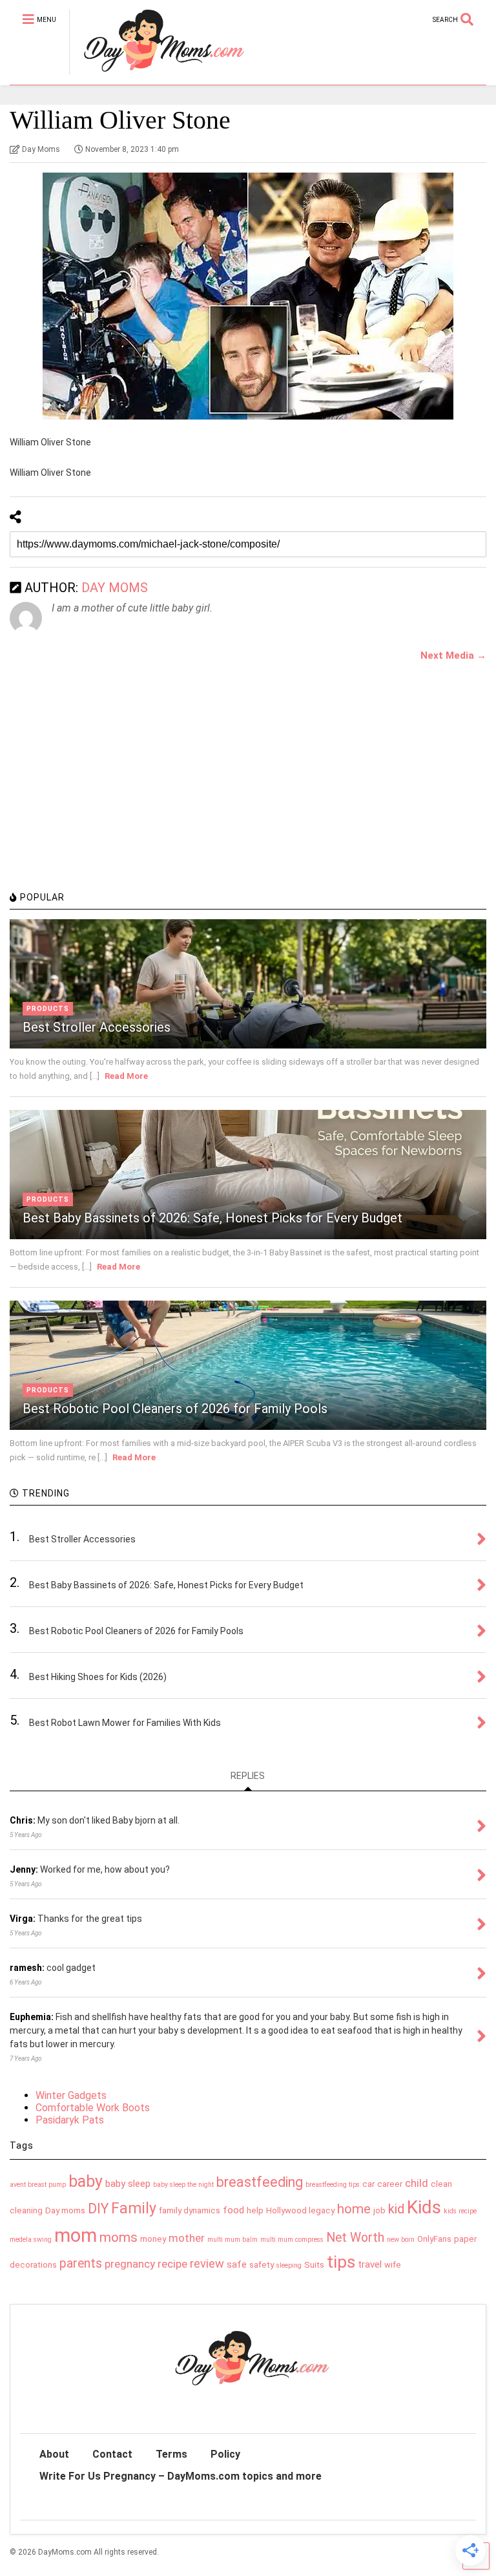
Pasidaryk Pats (70, 2120)
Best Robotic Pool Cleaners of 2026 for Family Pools (175, 1409)
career (390, 2184)
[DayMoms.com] (157, 75)
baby (86, 2181)
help (255, 2210)
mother (187, 2238)
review (207, 2263)
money (153, 2239)
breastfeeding (260, 2182)
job (379, 2210)
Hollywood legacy (300, 2210)
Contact (112, 2454)
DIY (98, 2209)
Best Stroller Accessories (97, 1027)
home (354, 2209)
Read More (126, 1076)
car (368, 2184)
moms (119, 2237)
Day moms (65, 2210)
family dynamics (190, 2210)
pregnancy (130, 2264)
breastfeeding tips (333, 2185)
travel (370, 2264)
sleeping (289, 2265)
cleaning (26, 2210)
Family (134, 2209)
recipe (172, 2264)
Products (48, 1009)
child (417, 2183)
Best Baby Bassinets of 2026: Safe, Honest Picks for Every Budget (212, 1218)
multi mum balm (232, 2240)
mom (76, 2235)
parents (81, 2263)
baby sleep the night (183, 2185)
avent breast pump (38, 2185)
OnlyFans (434, 2239)
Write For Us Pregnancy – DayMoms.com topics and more (181, 2476)
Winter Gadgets (71, 2095)
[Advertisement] (107, 794)
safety (262, 2265)
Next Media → (453, 655)
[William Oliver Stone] (248, 296)
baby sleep (128, 2184)
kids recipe (460, 2211)
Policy (225, 2454)
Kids (424, 2207)
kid (396, 2209)
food (233, 2210)
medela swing (31, 2240)
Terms (171, 2454)
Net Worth (355, 2238)
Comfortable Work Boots (93, 2108)
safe (237, 2264)
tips (341, 2262)
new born (401, 2240)
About (54, 2454)
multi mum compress (292, 2240)
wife (393, 2265)
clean (441, 2184)
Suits (314, 2265)
